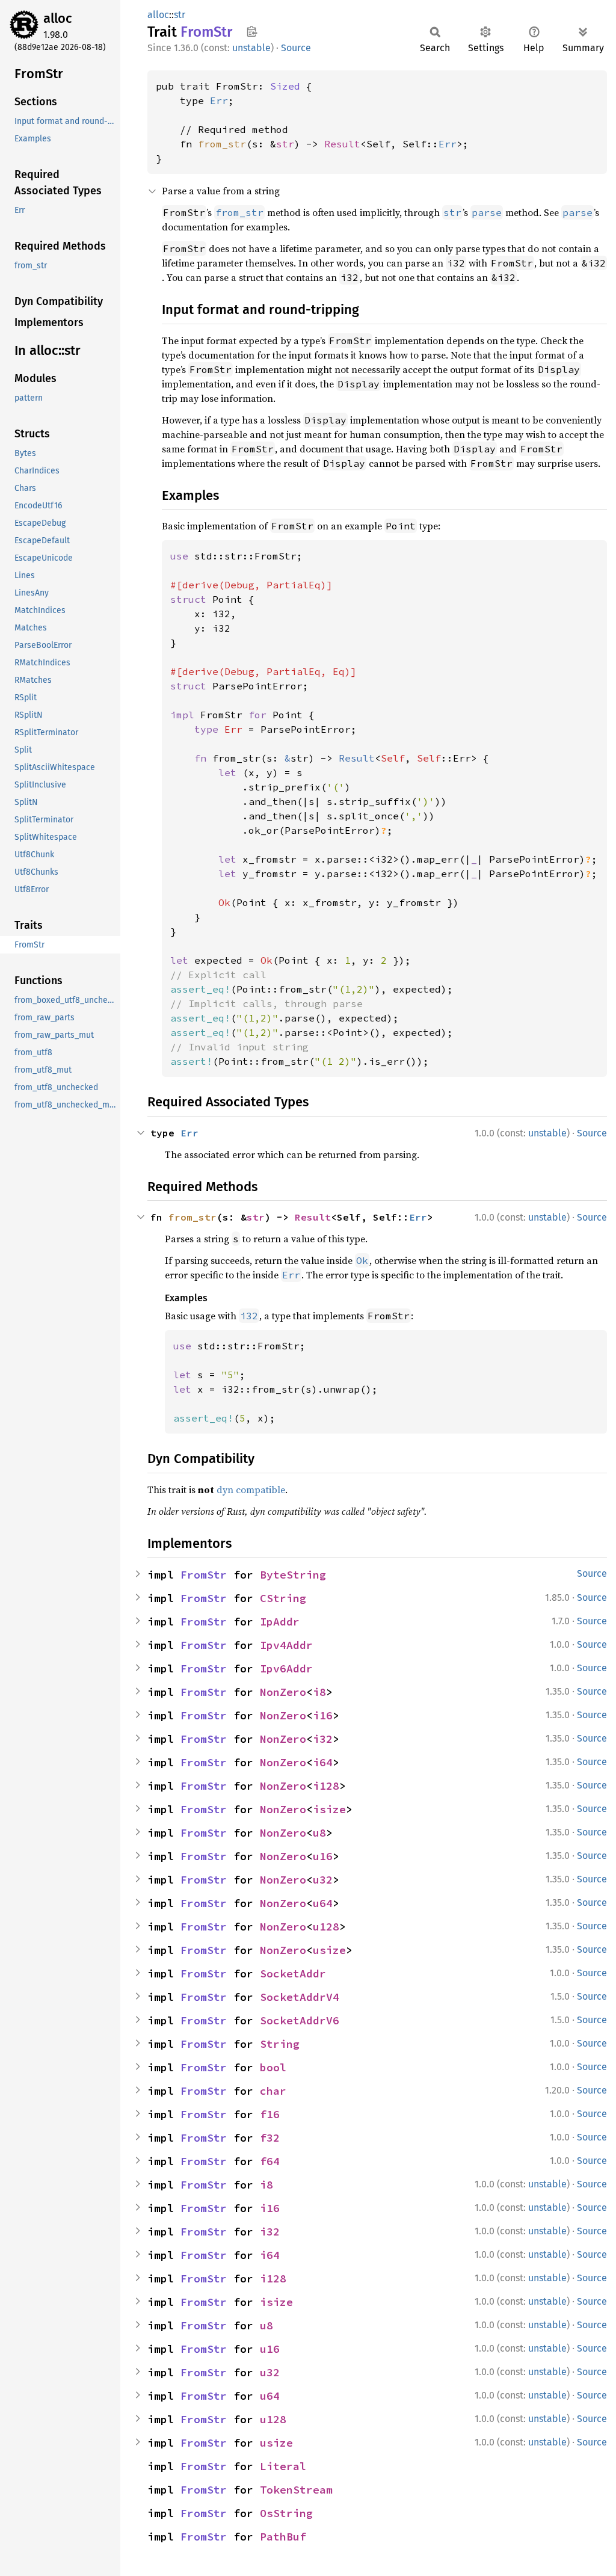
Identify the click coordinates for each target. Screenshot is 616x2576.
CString (283, 1598)
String (280, 2044)
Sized (285, 86)
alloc (58, 18)
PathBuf (283, 2537)
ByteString (293, 1575)
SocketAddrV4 (300, 1997)
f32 (270, 2138)
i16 (323, 1715)
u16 (323, 1856)
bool (273, 2067)
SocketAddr (293, 1974)
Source (296, 48)
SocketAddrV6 (300, 2020)
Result (342, 144)
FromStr (204, 1575)
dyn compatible (251, 1490)
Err (219, 100)
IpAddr (280, 1622)
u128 (326, 1927)
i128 (326, 1786)
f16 (270, 2114)
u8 (319, 1833)
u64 (323, 1903)
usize (329, 1950)
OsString (286, 2513)
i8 (319, 1692)
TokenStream (296, 2490)
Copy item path (252, 31)
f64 (270, 2161)
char (273, 2091)
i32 (323, 1739)
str (180, 15)
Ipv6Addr (286, 1669)
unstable (251, 48)
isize (329, 1809)
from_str (222, 144)
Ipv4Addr (286, 1645)
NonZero (283, 1692)
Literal (283, 2466)
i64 (323, 1762)
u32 (323, 1880)
